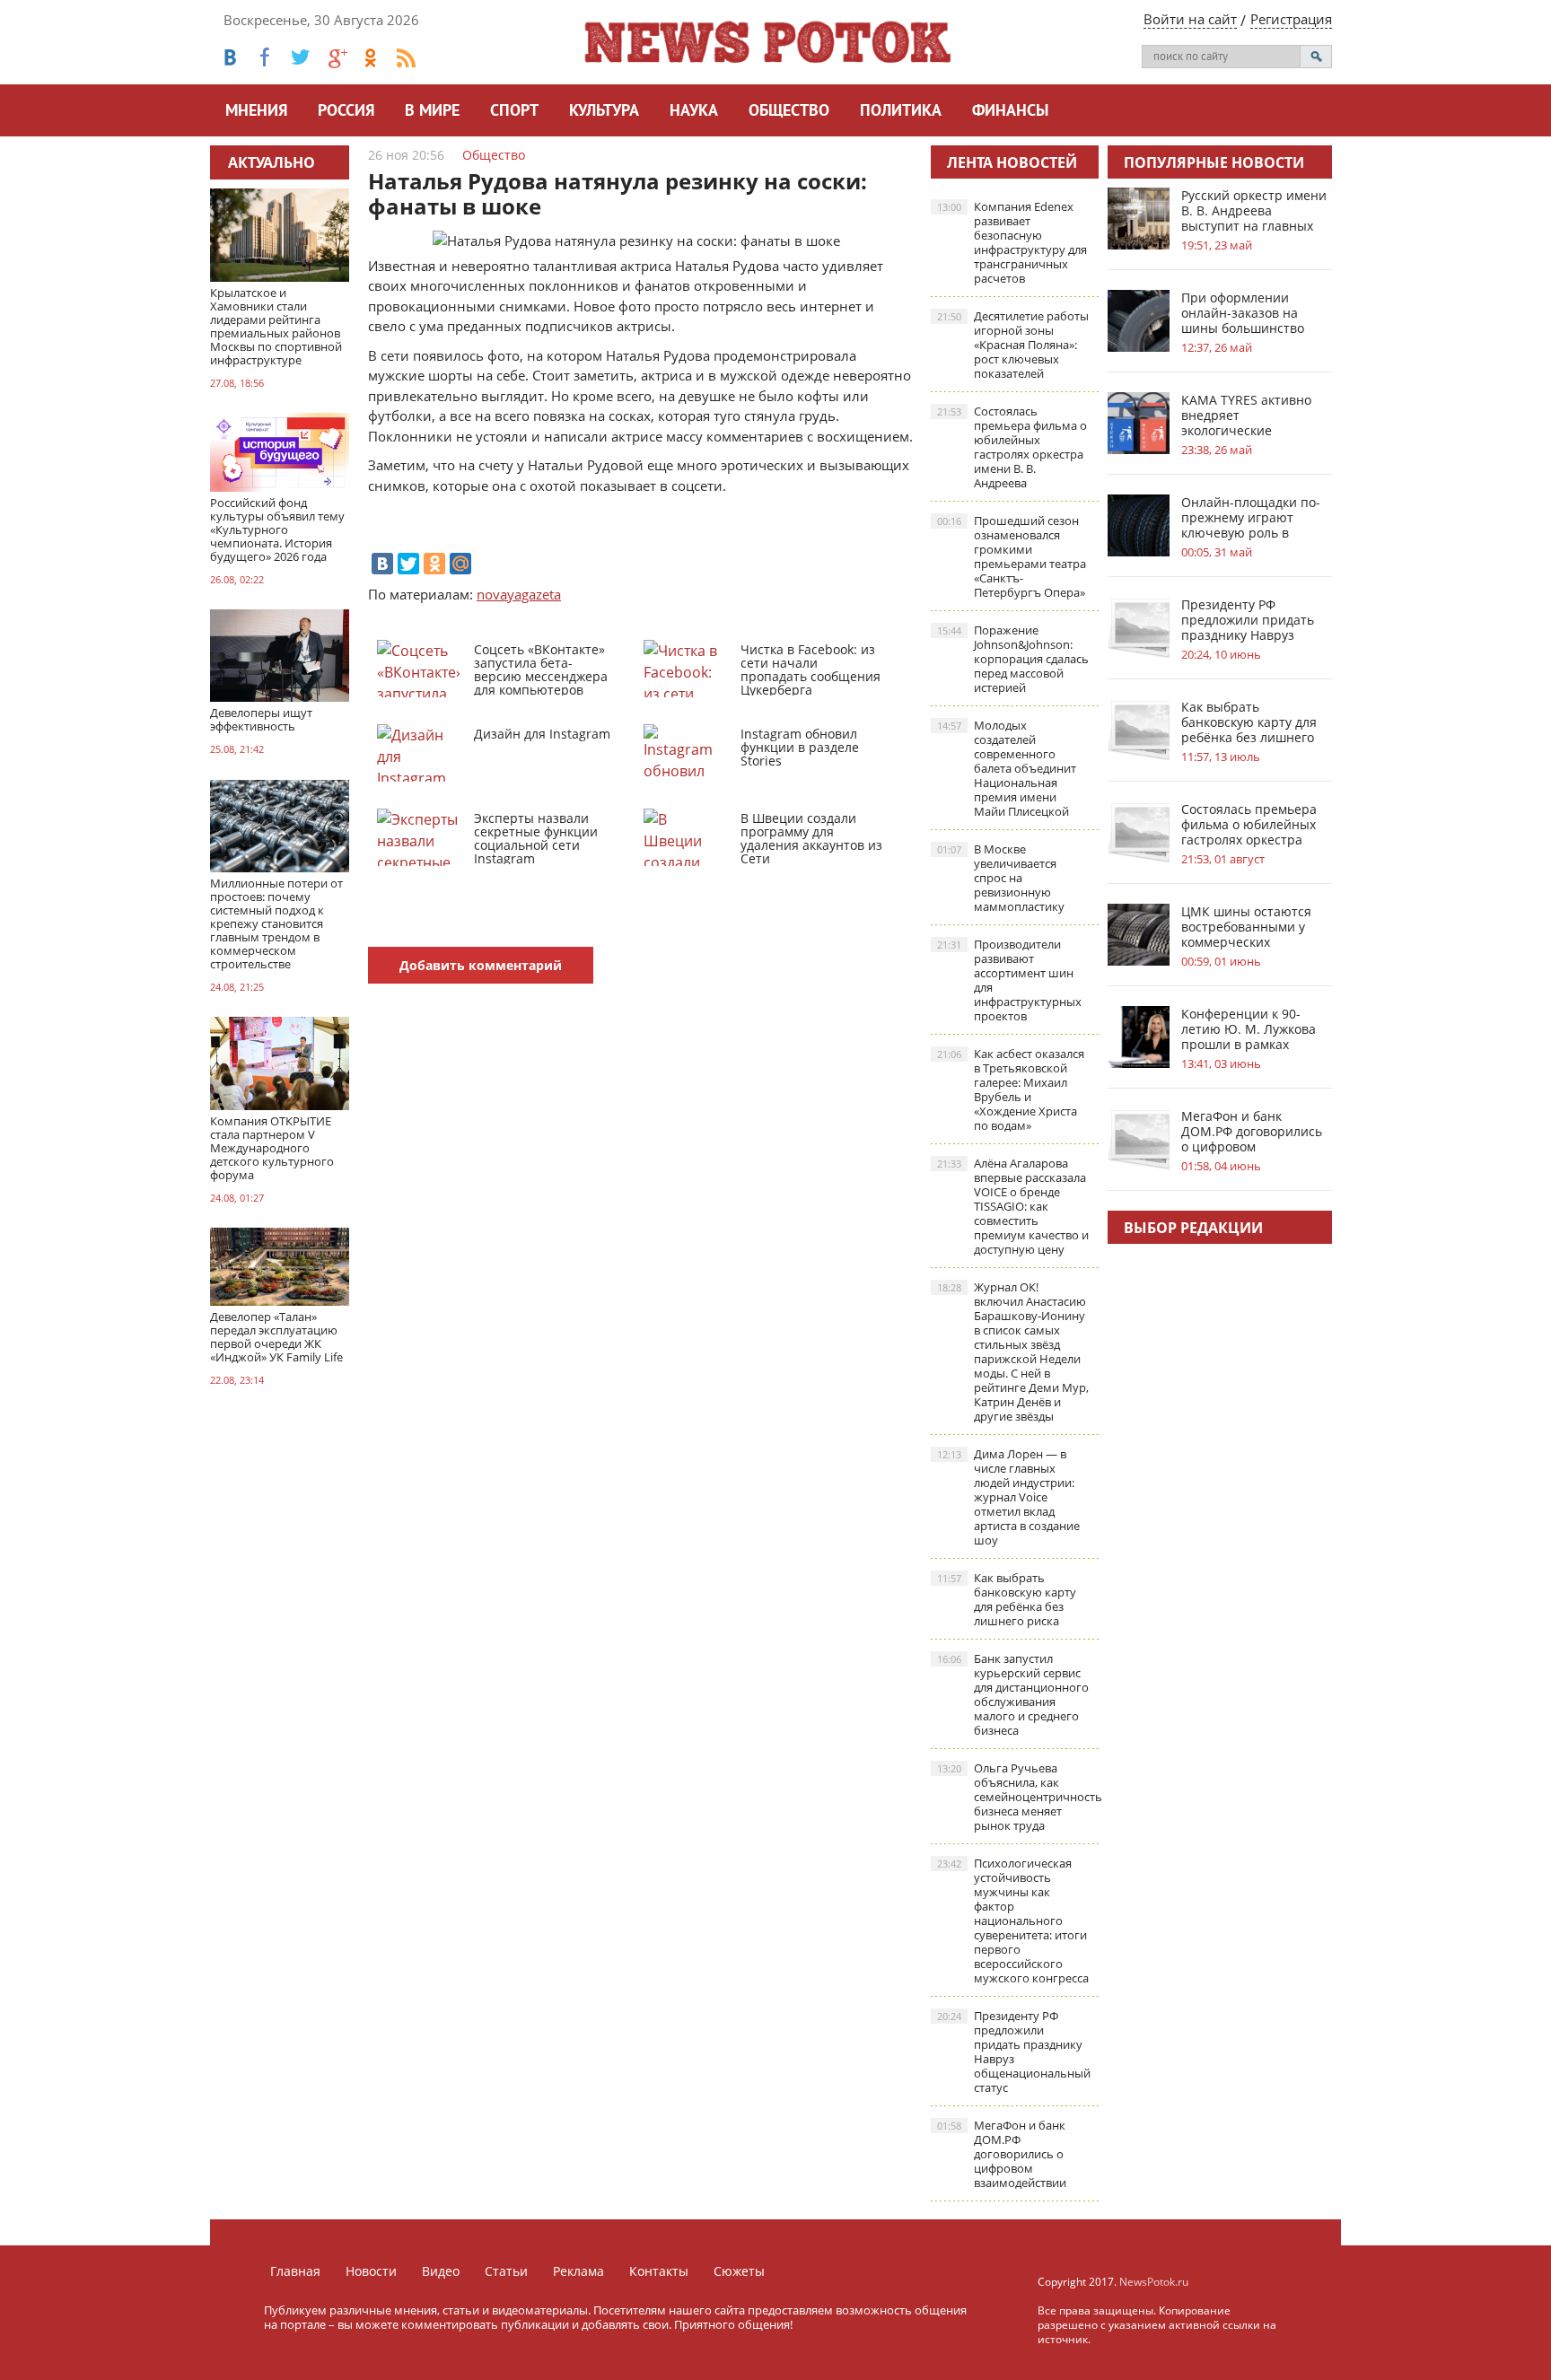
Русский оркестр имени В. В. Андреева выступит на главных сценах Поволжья (1254, 210)
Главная (295, 2271)
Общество (789, 112)
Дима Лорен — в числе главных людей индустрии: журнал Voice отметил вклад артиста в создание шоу (1008, 1497)
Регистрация (1291, 19)
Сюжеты (739, 2271)
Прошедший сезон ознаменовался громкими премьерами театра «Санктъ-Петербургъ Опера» (1012, 556)
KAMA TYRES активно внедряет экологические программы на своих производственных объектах (1246, 415)
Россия (346, 112)
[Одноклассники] (434, 564)
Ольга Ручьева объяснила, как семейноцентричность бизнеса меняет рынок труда (1018, 1797)
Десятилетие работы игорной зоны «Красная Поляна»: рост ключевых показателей (1013, 345)
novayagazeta (519, 594)
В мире (432, 112)
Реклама (578, 2271)
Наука (694, 112)
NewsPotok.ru (1154, 2282)
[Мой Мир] (460, 564)
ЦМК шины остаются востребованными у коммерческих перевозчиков (1246, 927)
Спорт (514, 112)
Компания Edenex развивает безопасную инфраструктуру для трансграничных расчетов (1012, 242)
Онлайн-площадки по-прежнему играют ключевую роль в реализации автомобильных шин (1251, 517)
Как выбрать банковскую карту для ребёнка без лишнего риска (1007, 1599)
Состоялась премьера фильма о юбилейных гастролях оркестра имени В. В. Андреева (1012, 447)
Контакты (659, 2271)
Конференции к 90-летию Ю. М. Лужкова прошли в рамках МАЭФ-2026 (1249, 1029)
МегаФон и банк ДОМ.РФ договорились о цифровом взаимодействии (1002, 2154)
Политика (901, 112)
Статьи (506, 2271)
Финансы (1010, 112)
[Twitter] (408, 564)
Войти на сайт (1190, 19)
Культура (604, 112)
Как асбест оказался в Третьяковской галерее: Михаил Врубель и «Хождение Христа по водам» (1011, 1089)
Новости (371, 2271)
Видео (441, 2271)
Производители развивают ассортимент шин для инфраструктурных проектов (1009, 980)
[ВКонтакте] (382, 564)
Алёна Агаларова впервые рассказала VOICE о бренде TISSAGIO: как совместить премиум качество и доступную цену (1013, 1206)
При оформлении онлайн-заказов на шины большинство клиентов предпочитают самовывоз (1243, 313)
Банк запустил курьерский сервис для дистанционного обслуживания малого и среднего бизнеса (1013, 1694)
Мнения (256, 112)
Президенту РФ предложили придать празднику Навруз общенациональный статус (1014, 2052)
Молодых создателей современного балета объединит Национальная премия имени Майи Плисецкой (1007, 768)
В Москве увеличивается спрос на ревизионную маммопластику (1001, 878)
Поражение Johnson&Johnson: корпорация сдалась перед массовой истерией (1013, 659)
